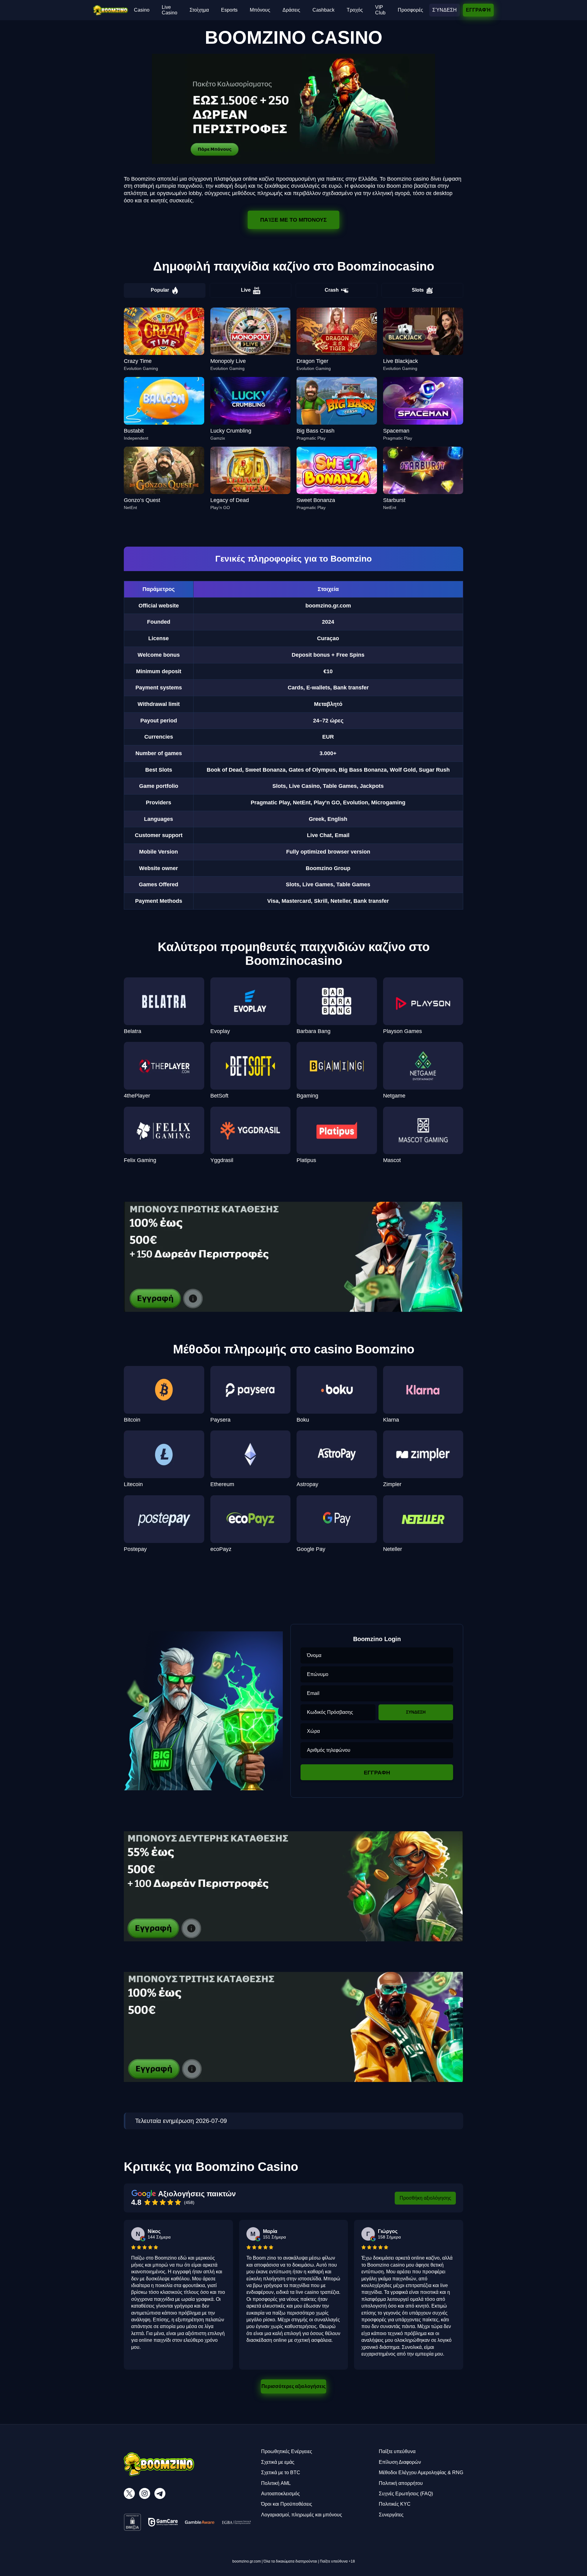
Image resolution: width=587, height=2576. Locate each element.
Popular (160, 290)
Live (246, 290)
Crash (332, 290)
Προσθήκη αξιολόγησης (425, 2198)
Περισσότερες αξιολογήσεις (293, 2386)
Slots (418, 290)
